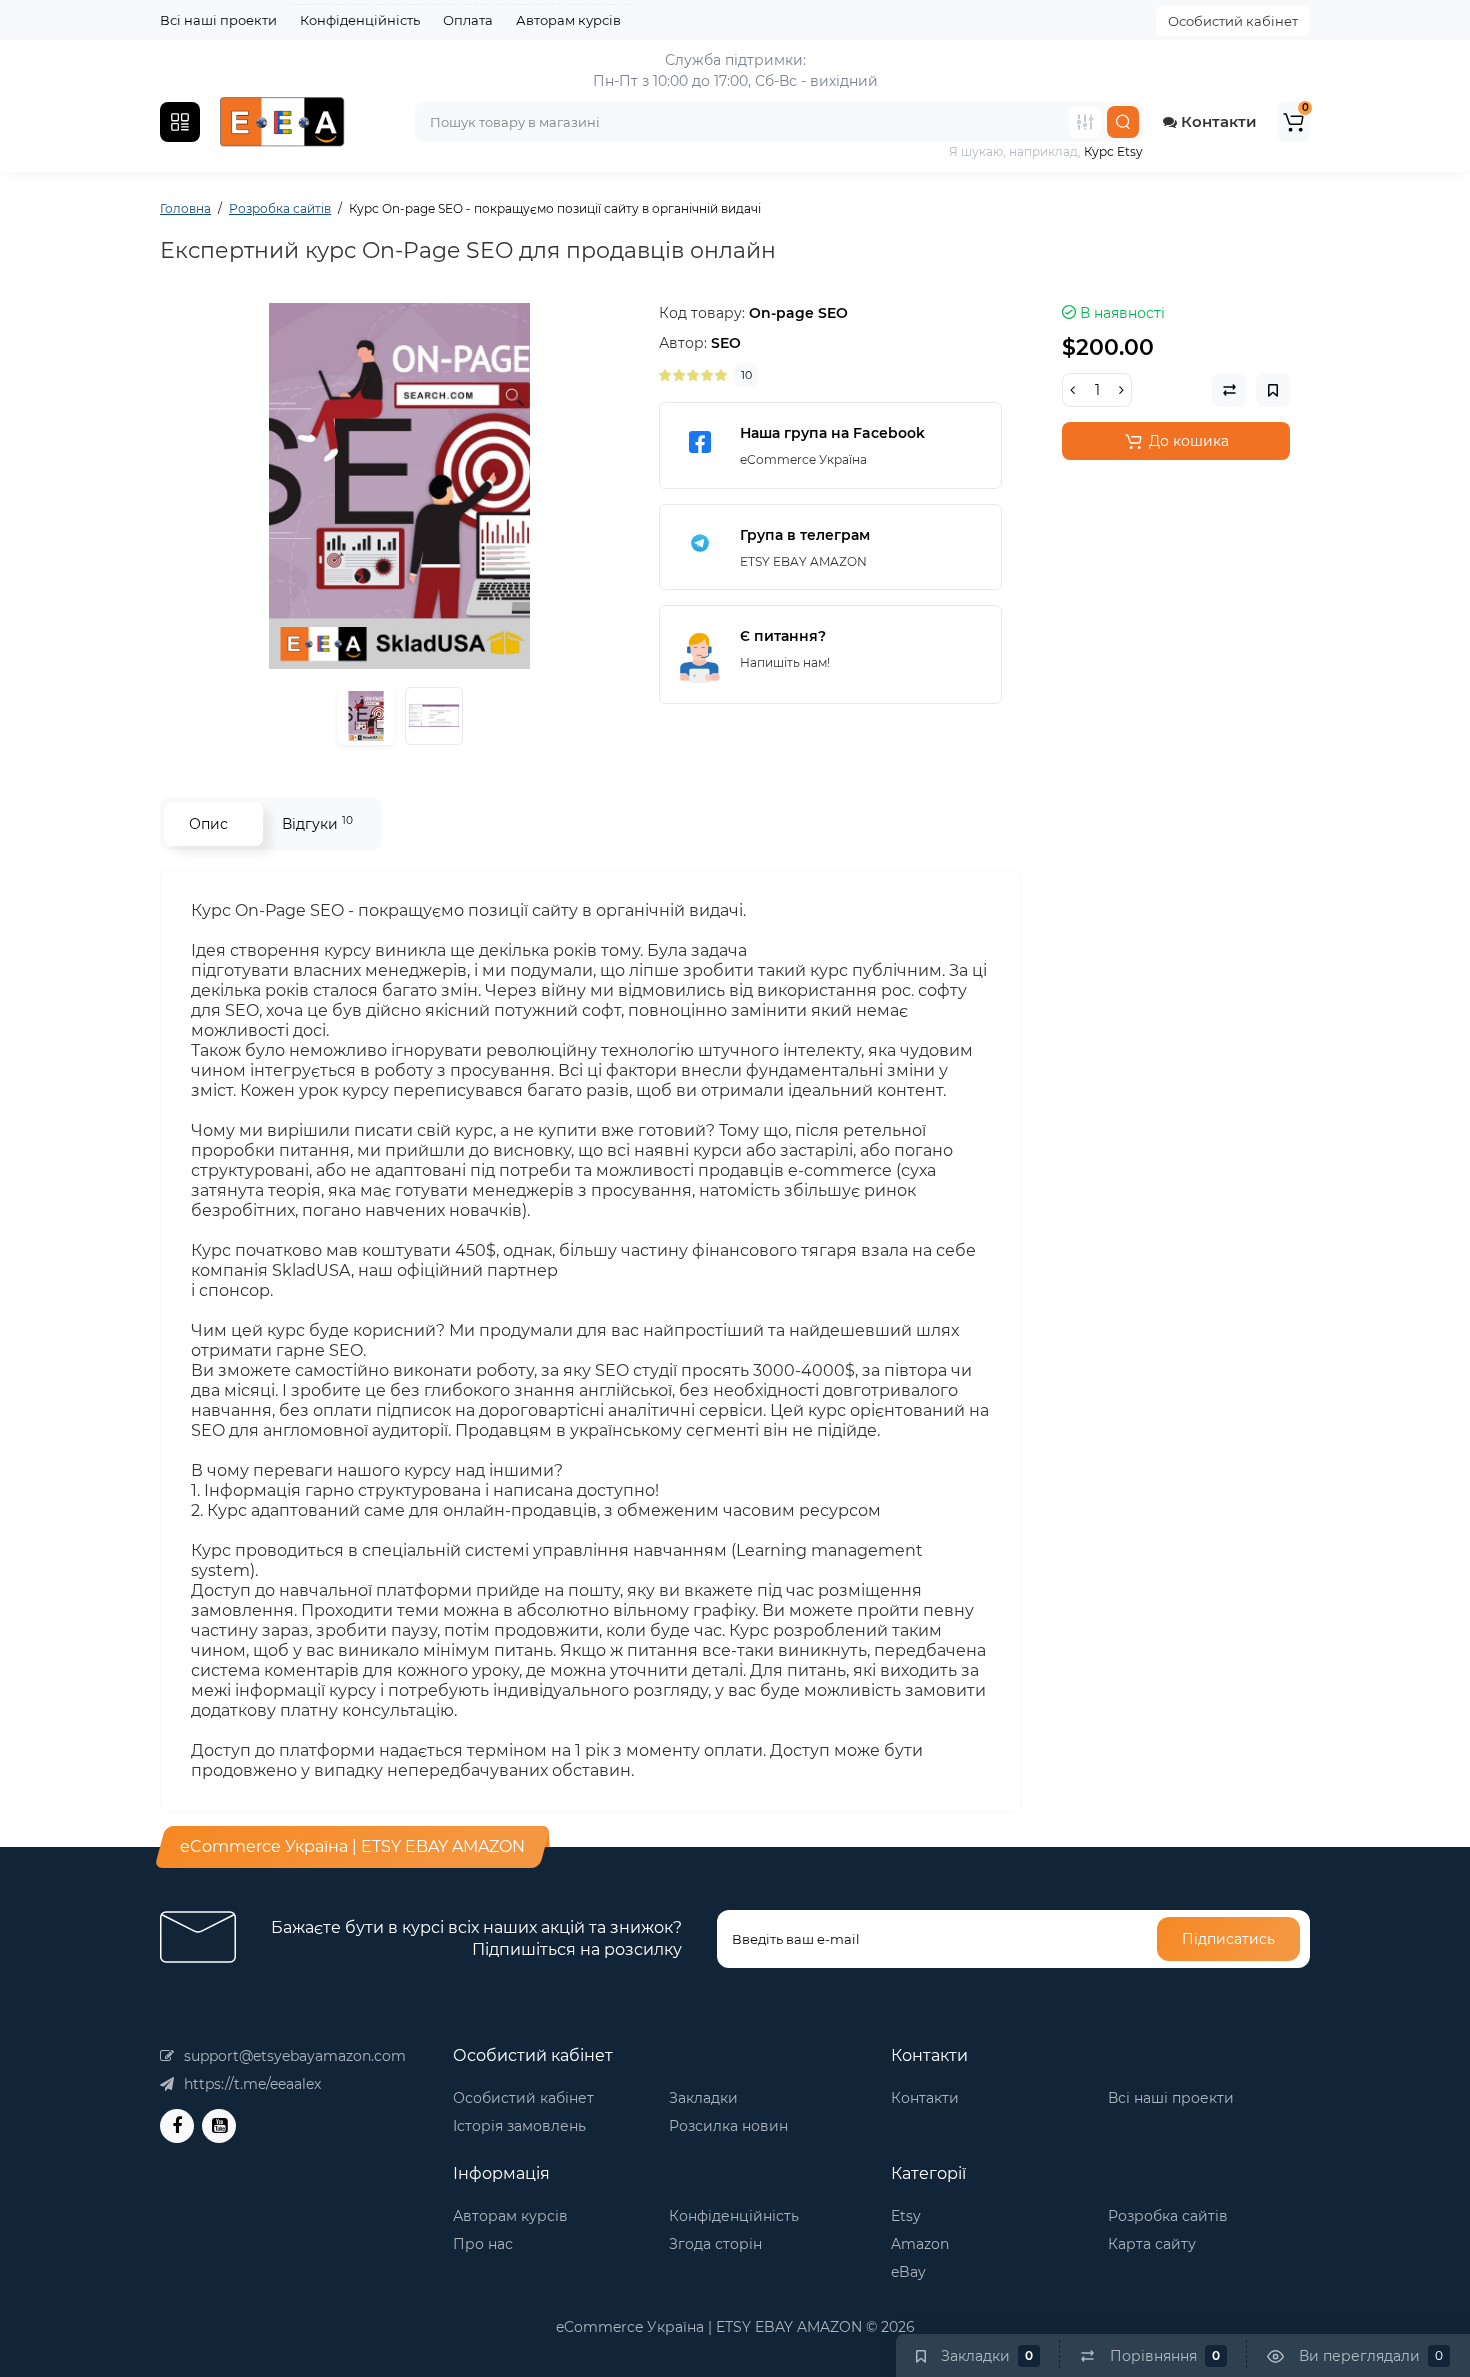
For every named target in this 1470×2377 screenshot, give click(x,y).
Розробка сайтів (1168, 2216)
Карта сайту (1152, 2244)
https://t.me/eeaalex (252, 2084)
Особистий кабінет (1233, 21)
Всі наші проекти (218, 20)
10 (746, 375)
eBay (908, 2272)
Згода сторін (715, 2244)
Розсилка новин (728, 2126)
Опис (208, 824)
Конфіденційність (360, 20)
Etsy (906, 2216)
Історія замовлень (519, 2126)
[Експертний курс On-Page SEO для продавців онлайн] (399, 486)
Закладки (703, 2098)
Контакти (1217, 121)
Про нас (483, 2244)
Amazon (920, 2244)
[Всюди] (1085, 122)
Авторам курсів (568, 20)
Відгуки (317, 823)
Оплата (468, 20)
